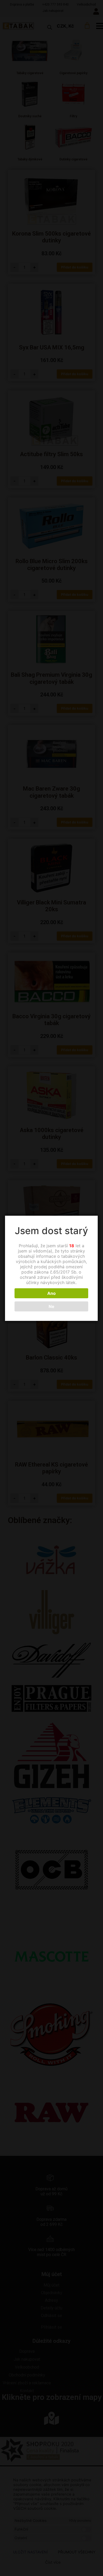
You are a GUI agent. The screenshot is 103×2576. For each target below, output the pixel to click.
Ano (51, 1293)
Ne (51, 1306)
